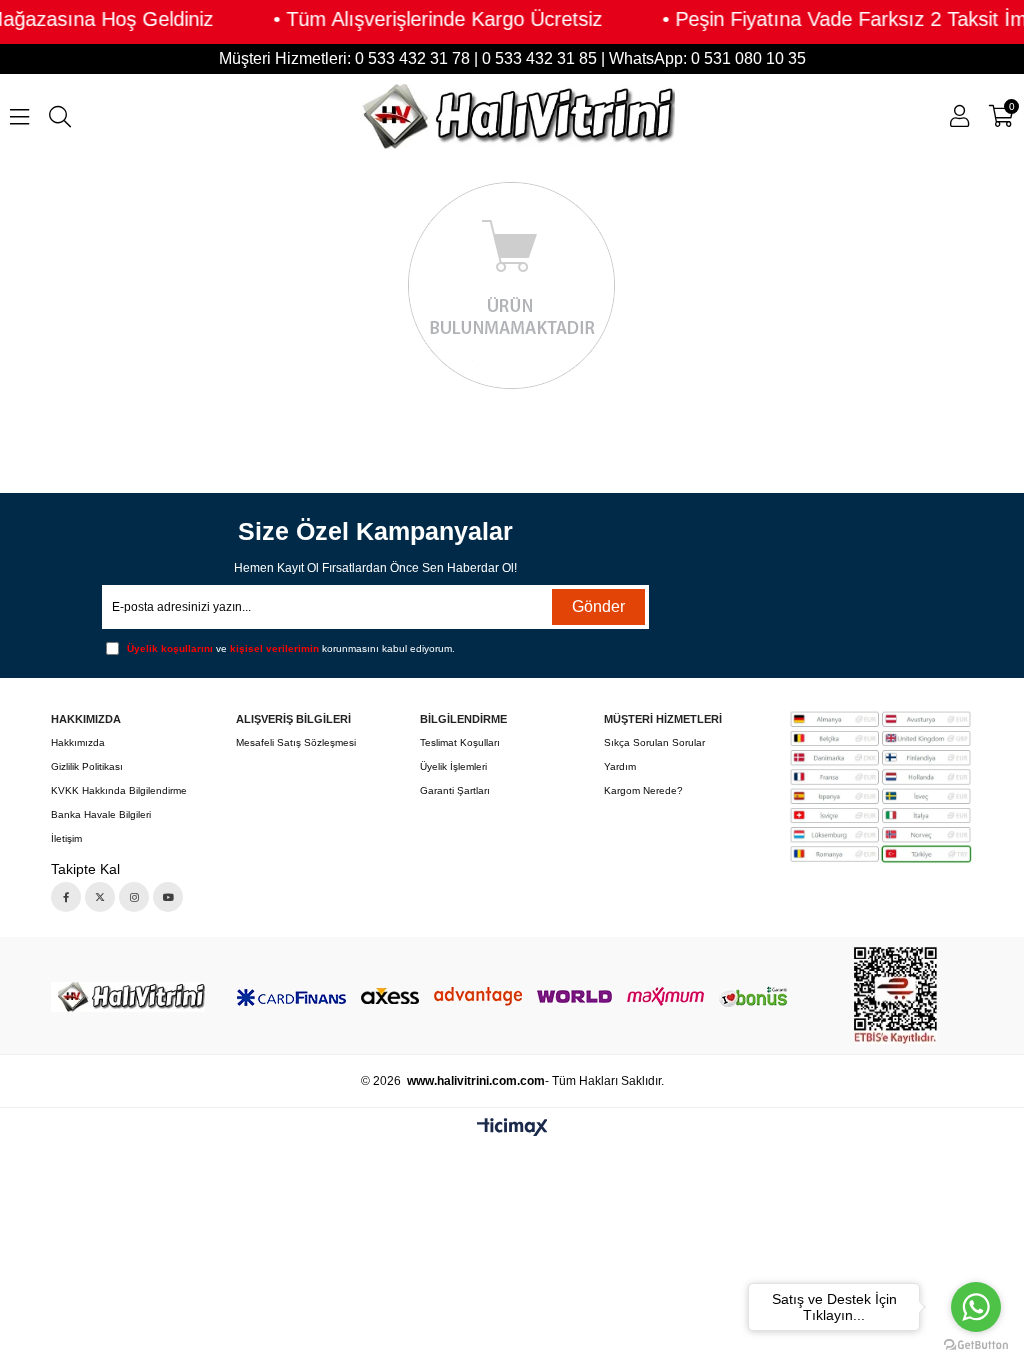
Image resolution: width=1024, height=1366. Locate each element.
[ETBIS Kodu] (895, 995)
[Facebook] (66, 897)
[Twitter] (100, 897)
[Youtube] (168, 897)
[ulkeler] (880, 787)
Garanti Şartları (455, 790)
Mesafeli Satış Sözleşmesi (296, 742)
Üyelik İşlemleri (453, 766)
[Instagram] (134, 897)
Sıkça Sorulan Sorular (654, 742)
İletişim (66, 838)
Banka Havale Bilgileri (101, 814)
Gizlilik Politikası (87, 766)
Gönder (598, 606)
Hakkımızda (78, 742)
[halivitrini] (128, 997)
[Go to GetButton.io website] (976, 1345)
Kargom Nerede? (643, 790)
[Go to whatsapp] (976, 1307)
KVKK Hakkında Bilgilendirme (119, 790)
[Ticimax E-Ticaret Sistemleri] (512, 1128)
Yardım (620, 766)
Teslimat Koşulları (460, 742)
